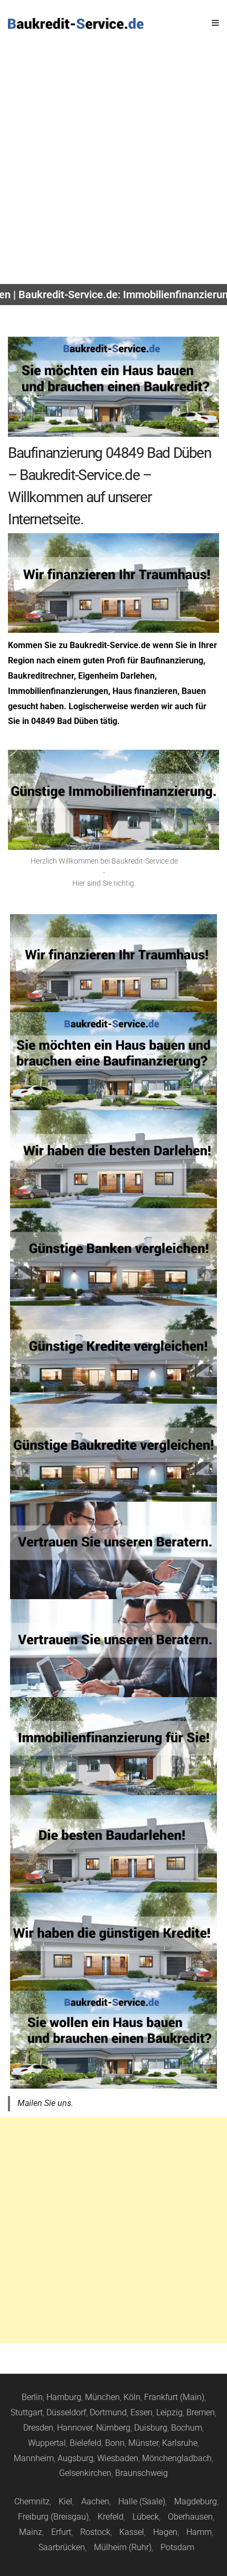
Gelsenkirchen (85, 2473)
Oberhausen (190, 2517)
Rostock (95, 2532)
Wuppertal (47, 2443)
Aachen (95, 2501)
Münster (143, 2443)
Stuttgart (27, 2412)
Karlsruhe (180, 2443)
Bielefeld (86, 2443)
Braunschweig (141, 2473)
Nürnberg (113, 2428)
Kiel (65, 2501)
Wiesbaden (118, 2458)
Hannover (75, 2428)
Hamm (199, 2532)
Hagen (165, 2532)
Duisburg (151, 2428)
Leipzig (169, 2412)
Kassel (132, 2532)
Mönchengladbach (177, 2458)
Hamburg (64, 2397)
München (102, 2397)
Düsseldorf (66, 2412)
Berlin (32, 2397)
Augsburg (75, 2458)
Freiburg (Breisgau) (53, 2517)
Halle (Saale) (142, 2501)
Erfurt (61, 2532)
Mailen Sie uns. (45, 2103)
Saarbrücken (62, 2547)
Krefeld (111, 2517)
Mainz (31, 2532)
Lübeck (146, 2517)
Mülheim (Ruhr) (123, 2547)
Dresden (38, 2428)
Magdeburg (196, 2501)
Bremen (201, 2412)
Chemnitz (32, 2501)
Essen (141, 2412)
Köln (132, 2397)
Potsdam (177, 2547)
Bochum (187, 2428)
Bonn (115, 2443)
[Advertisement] (113, 165)
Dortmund (108, 2412)
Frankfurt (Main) (174, 2397)
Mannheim (34, 2458)
